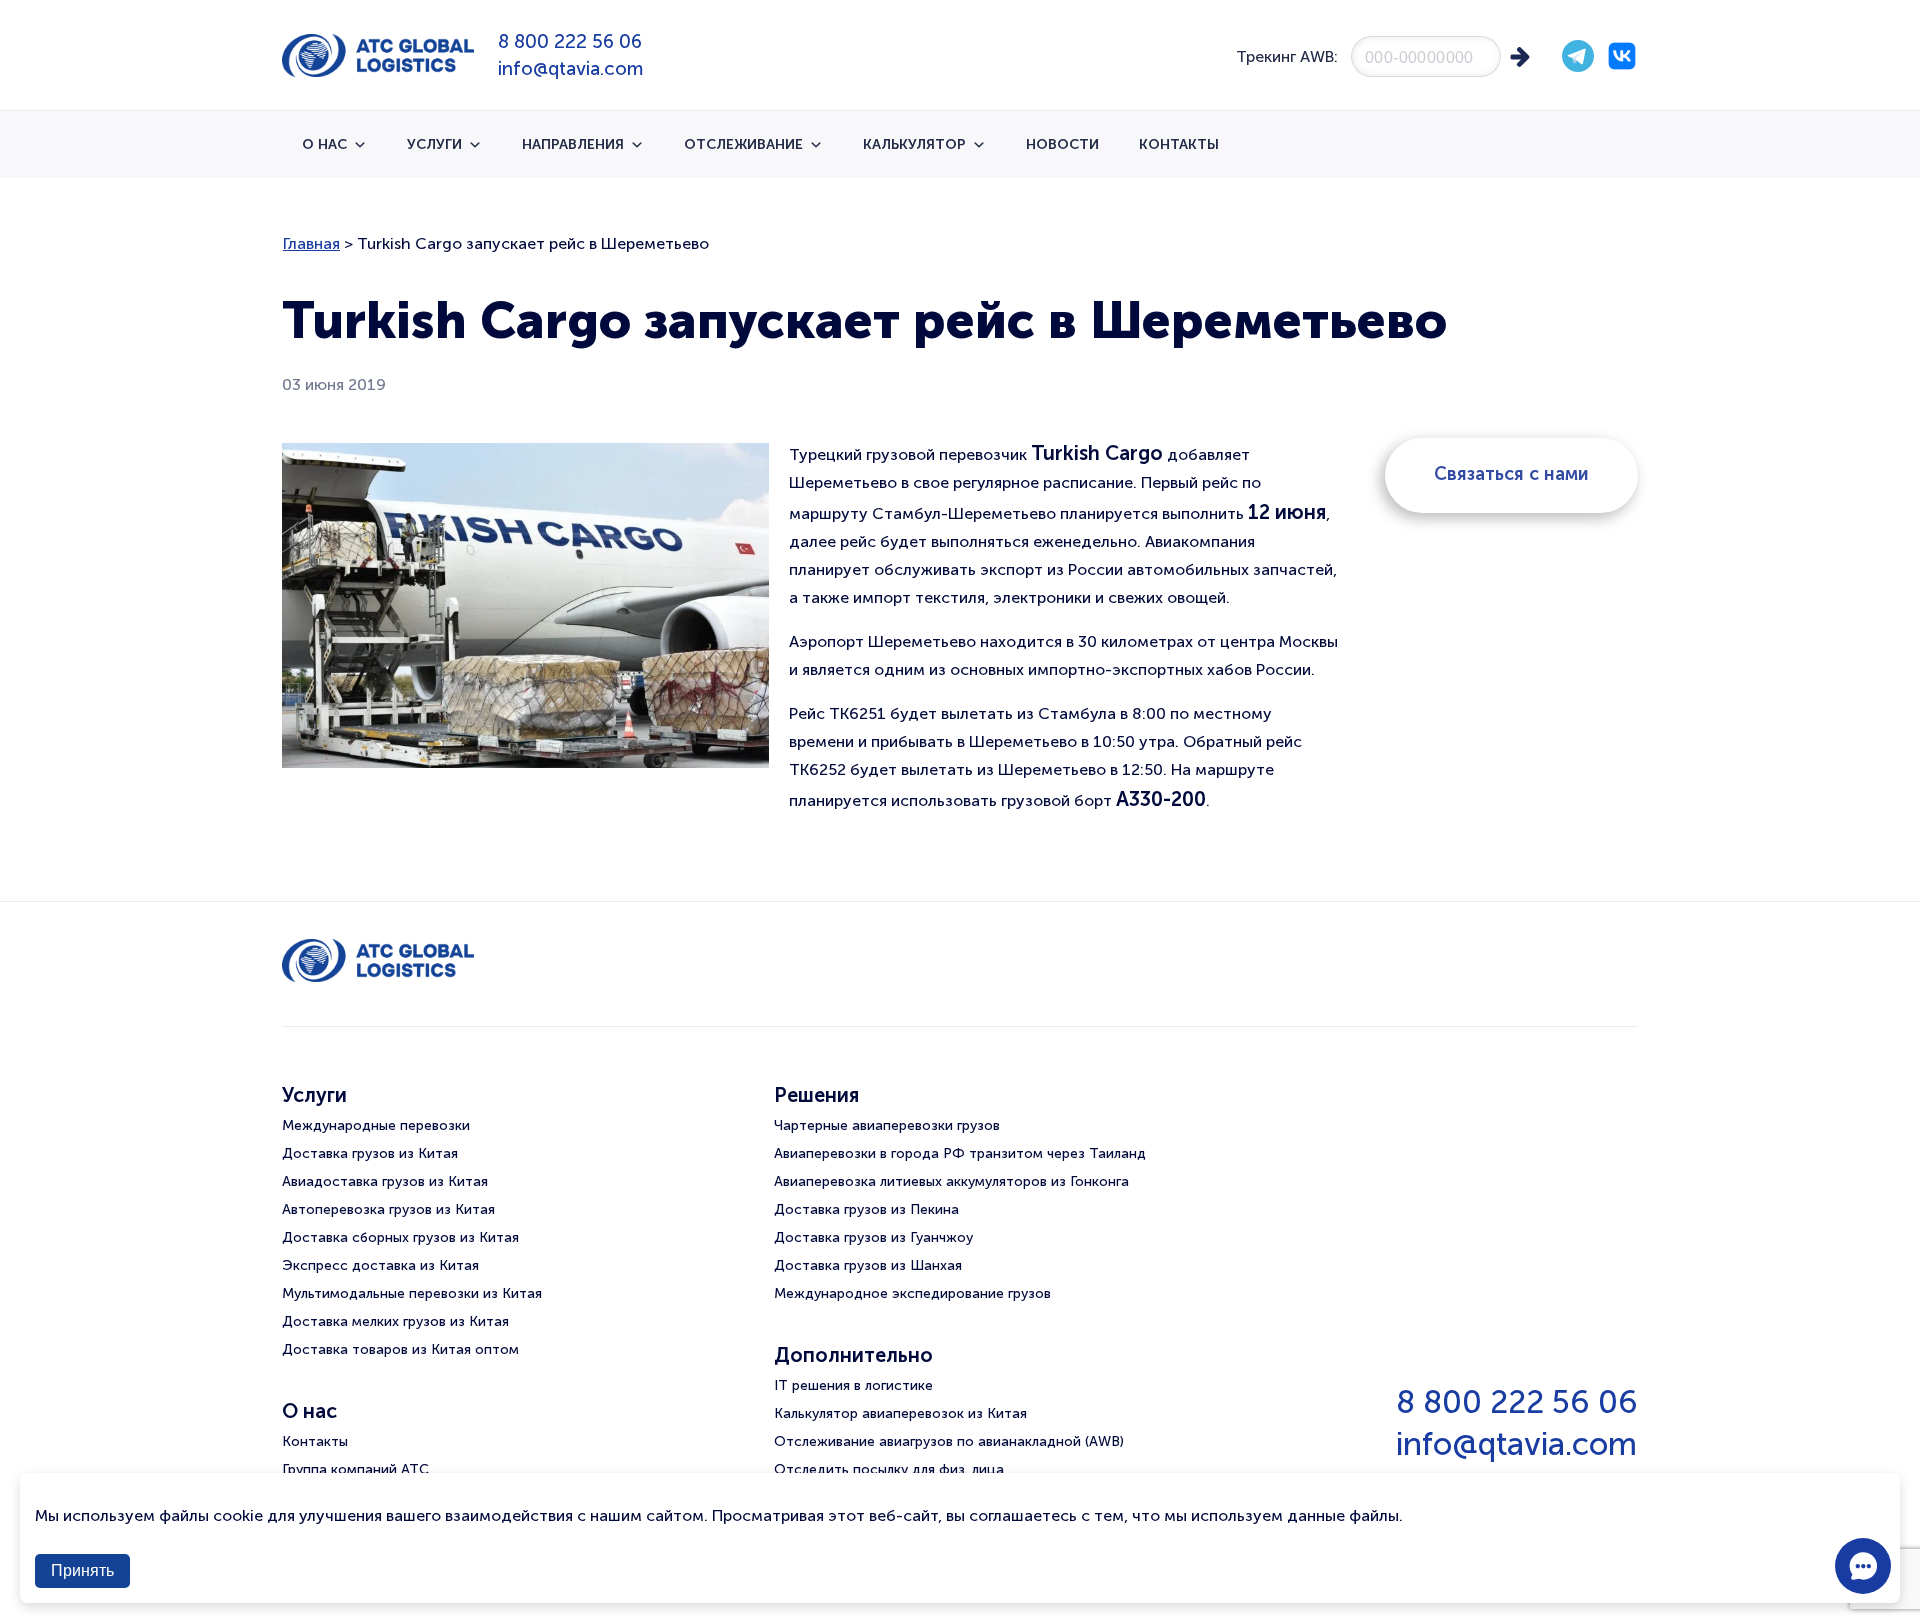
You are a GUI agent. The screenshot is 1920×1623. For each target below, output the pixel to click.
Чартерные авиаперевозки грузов (887, 1125)
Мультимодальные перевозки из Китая (412, 1293)
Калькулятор (914, 144)
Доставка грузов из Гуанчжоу (873, 1237)
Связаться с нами (1511, 474)
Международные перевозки (376, 1125)
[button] (1863, 1566)
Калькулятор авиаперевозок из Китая (900, 1413)
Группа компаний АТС (355, 1469)
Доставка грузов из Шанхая (868, 1265)
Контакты (1179, 144)
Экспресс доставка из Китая (380, 1265)
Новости (1062, 144)
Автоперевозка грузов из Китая (388, 1209)
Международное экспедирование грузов (912, 1293)
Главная (311, 243)
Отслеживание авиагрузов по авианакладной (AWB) (949, 1441)
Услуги (434, 144)
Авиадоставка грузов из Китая (385, 1181)
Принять (82, 1570)
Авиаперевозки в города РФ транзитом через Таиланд (960, 1153)
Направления (573, 144)
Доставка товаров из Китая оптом (400, 1349)
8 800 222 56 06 (570, 41)
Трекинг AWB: (1287, 56)
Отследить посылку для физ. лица (889, 1469)
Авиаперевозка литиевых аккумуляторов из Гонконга (951, 1181)
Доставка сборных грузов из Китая (400, 1237)
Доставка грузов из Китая (370, 1153)
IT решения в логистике (853, 1385)
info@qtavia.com (570, 68)
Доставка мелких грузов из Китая (395, 1321)
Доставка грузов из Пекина (866, 1209)
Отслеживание (743, 144)
